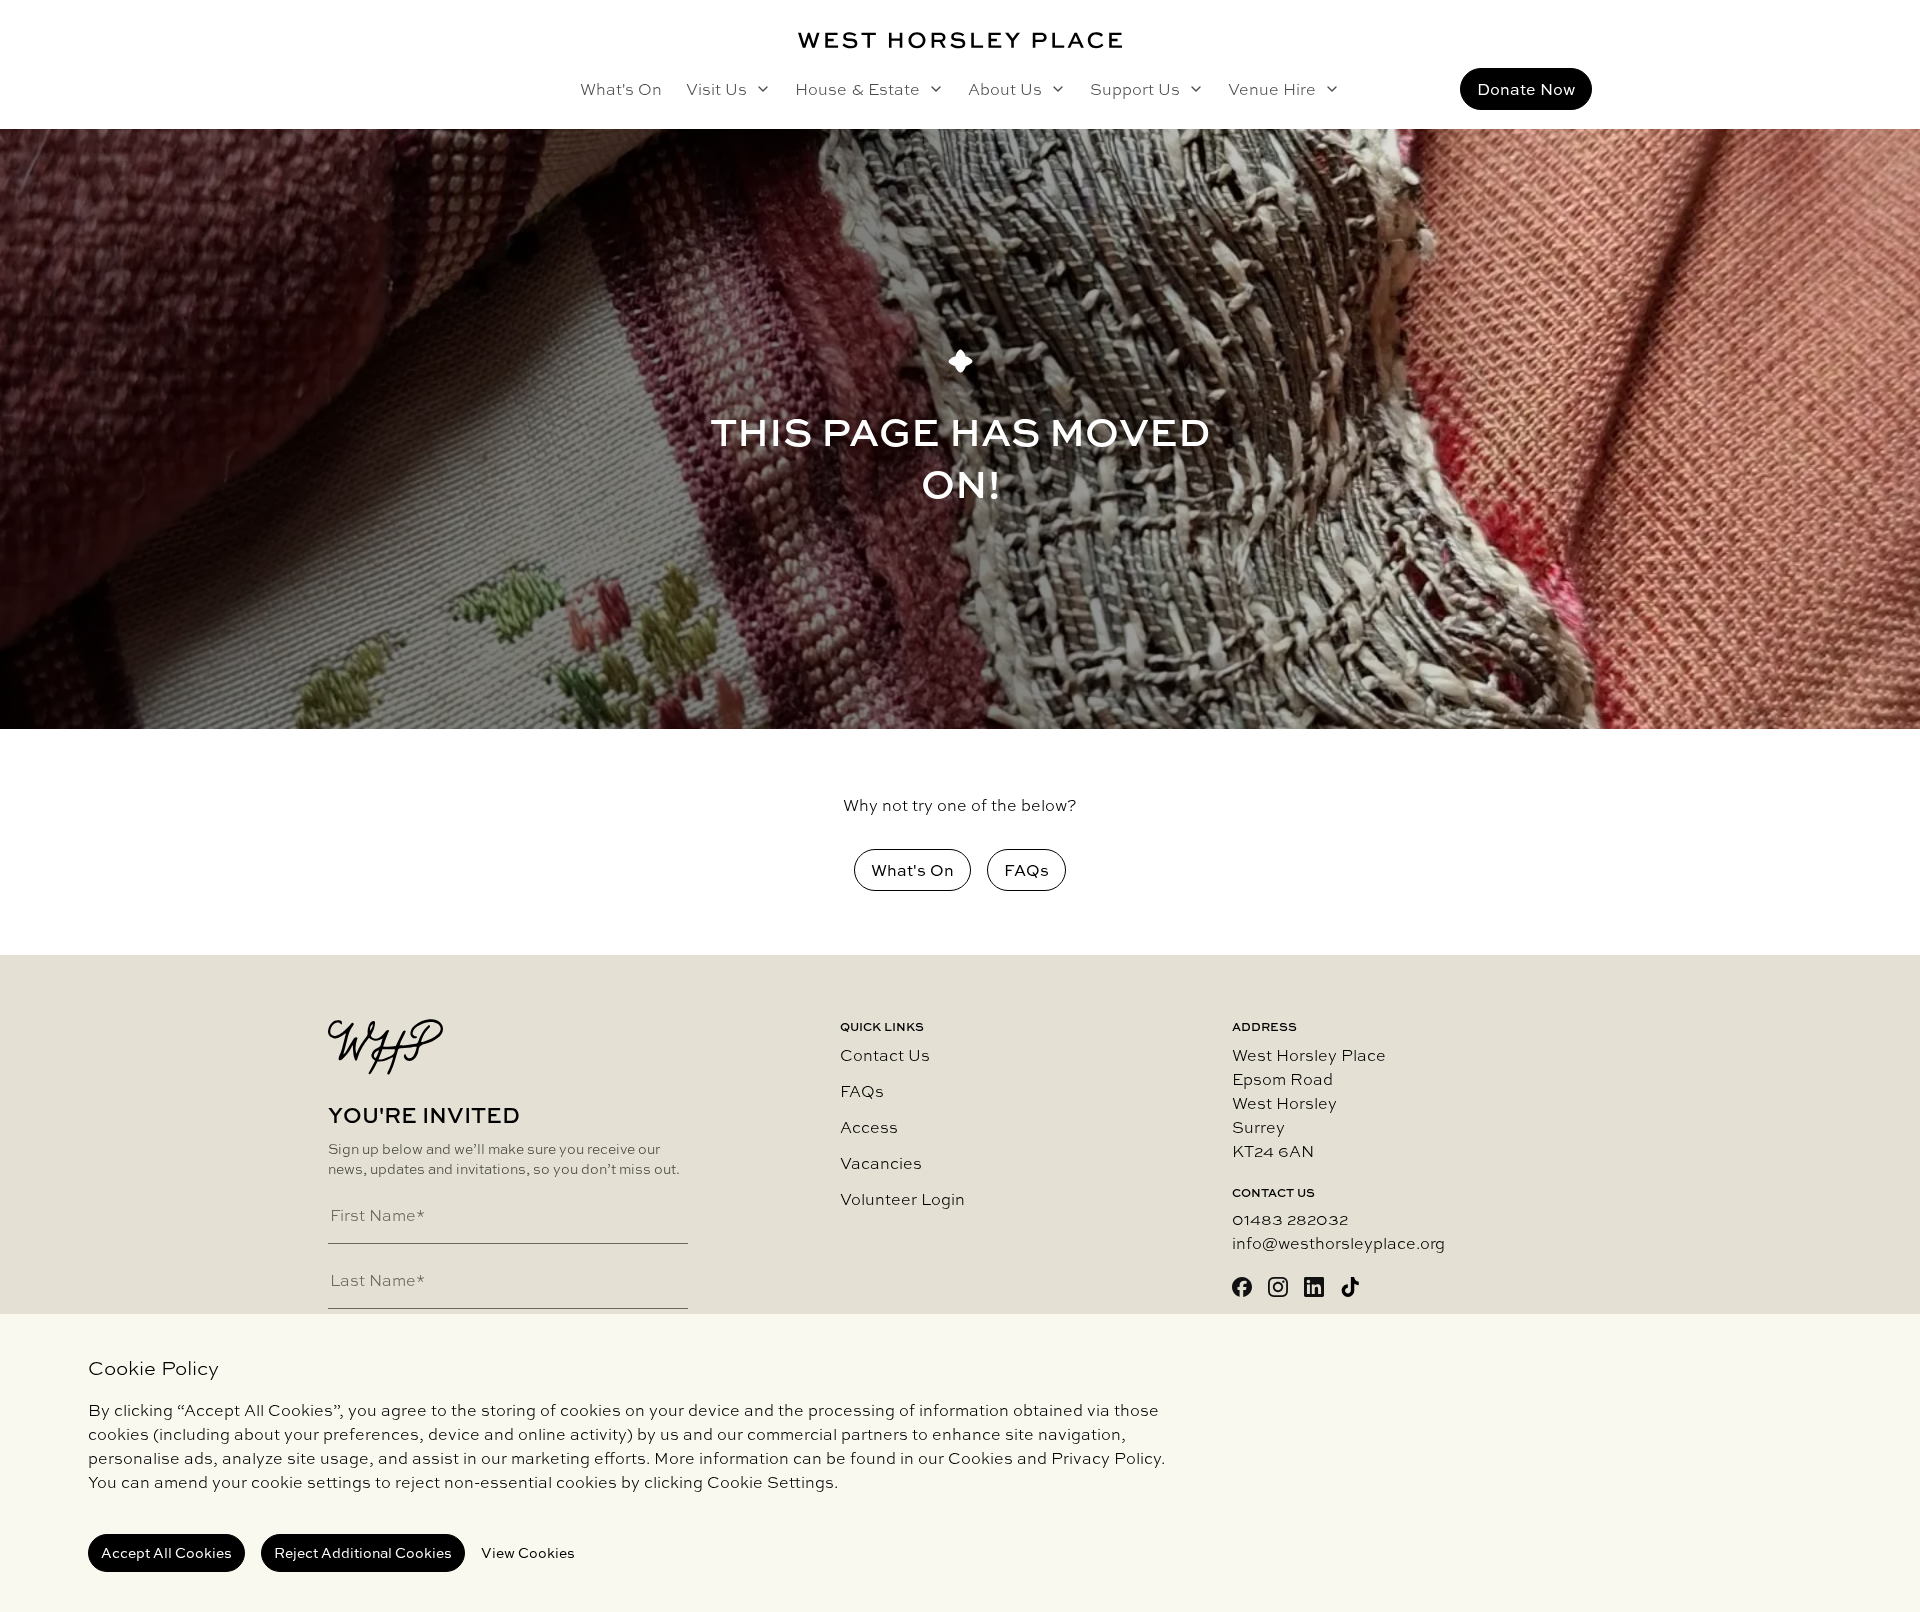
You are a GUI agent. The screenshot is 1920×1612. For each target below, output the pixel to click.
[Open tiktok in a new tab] (1350, 1287)
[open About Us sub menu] (1054, 89)
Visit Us (716, 89)
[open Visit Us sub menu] (759, 89)
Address (1264, 1027)
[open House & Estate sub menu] (932, 89)
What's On (621, 89)
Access (869, 1127)
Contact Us (885, 1055)
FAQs (862, 1091)
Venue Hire (1272, 89)
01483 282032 (1290, 1219)
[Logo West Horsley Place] (960, 40)
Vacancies (881, 1163)
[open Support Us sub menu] (1192, 89)
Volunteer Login (902, 1199)
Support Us (1135, 89)
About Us (1005, 89)
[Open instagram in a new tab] (1278, 1287)
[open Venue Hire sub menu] (1328, 89)
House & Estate (857, 89)
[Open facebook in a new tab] (1242, 1287)
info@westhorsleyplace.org (1338, 1243)
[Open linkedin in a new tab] (1314, 1287)
